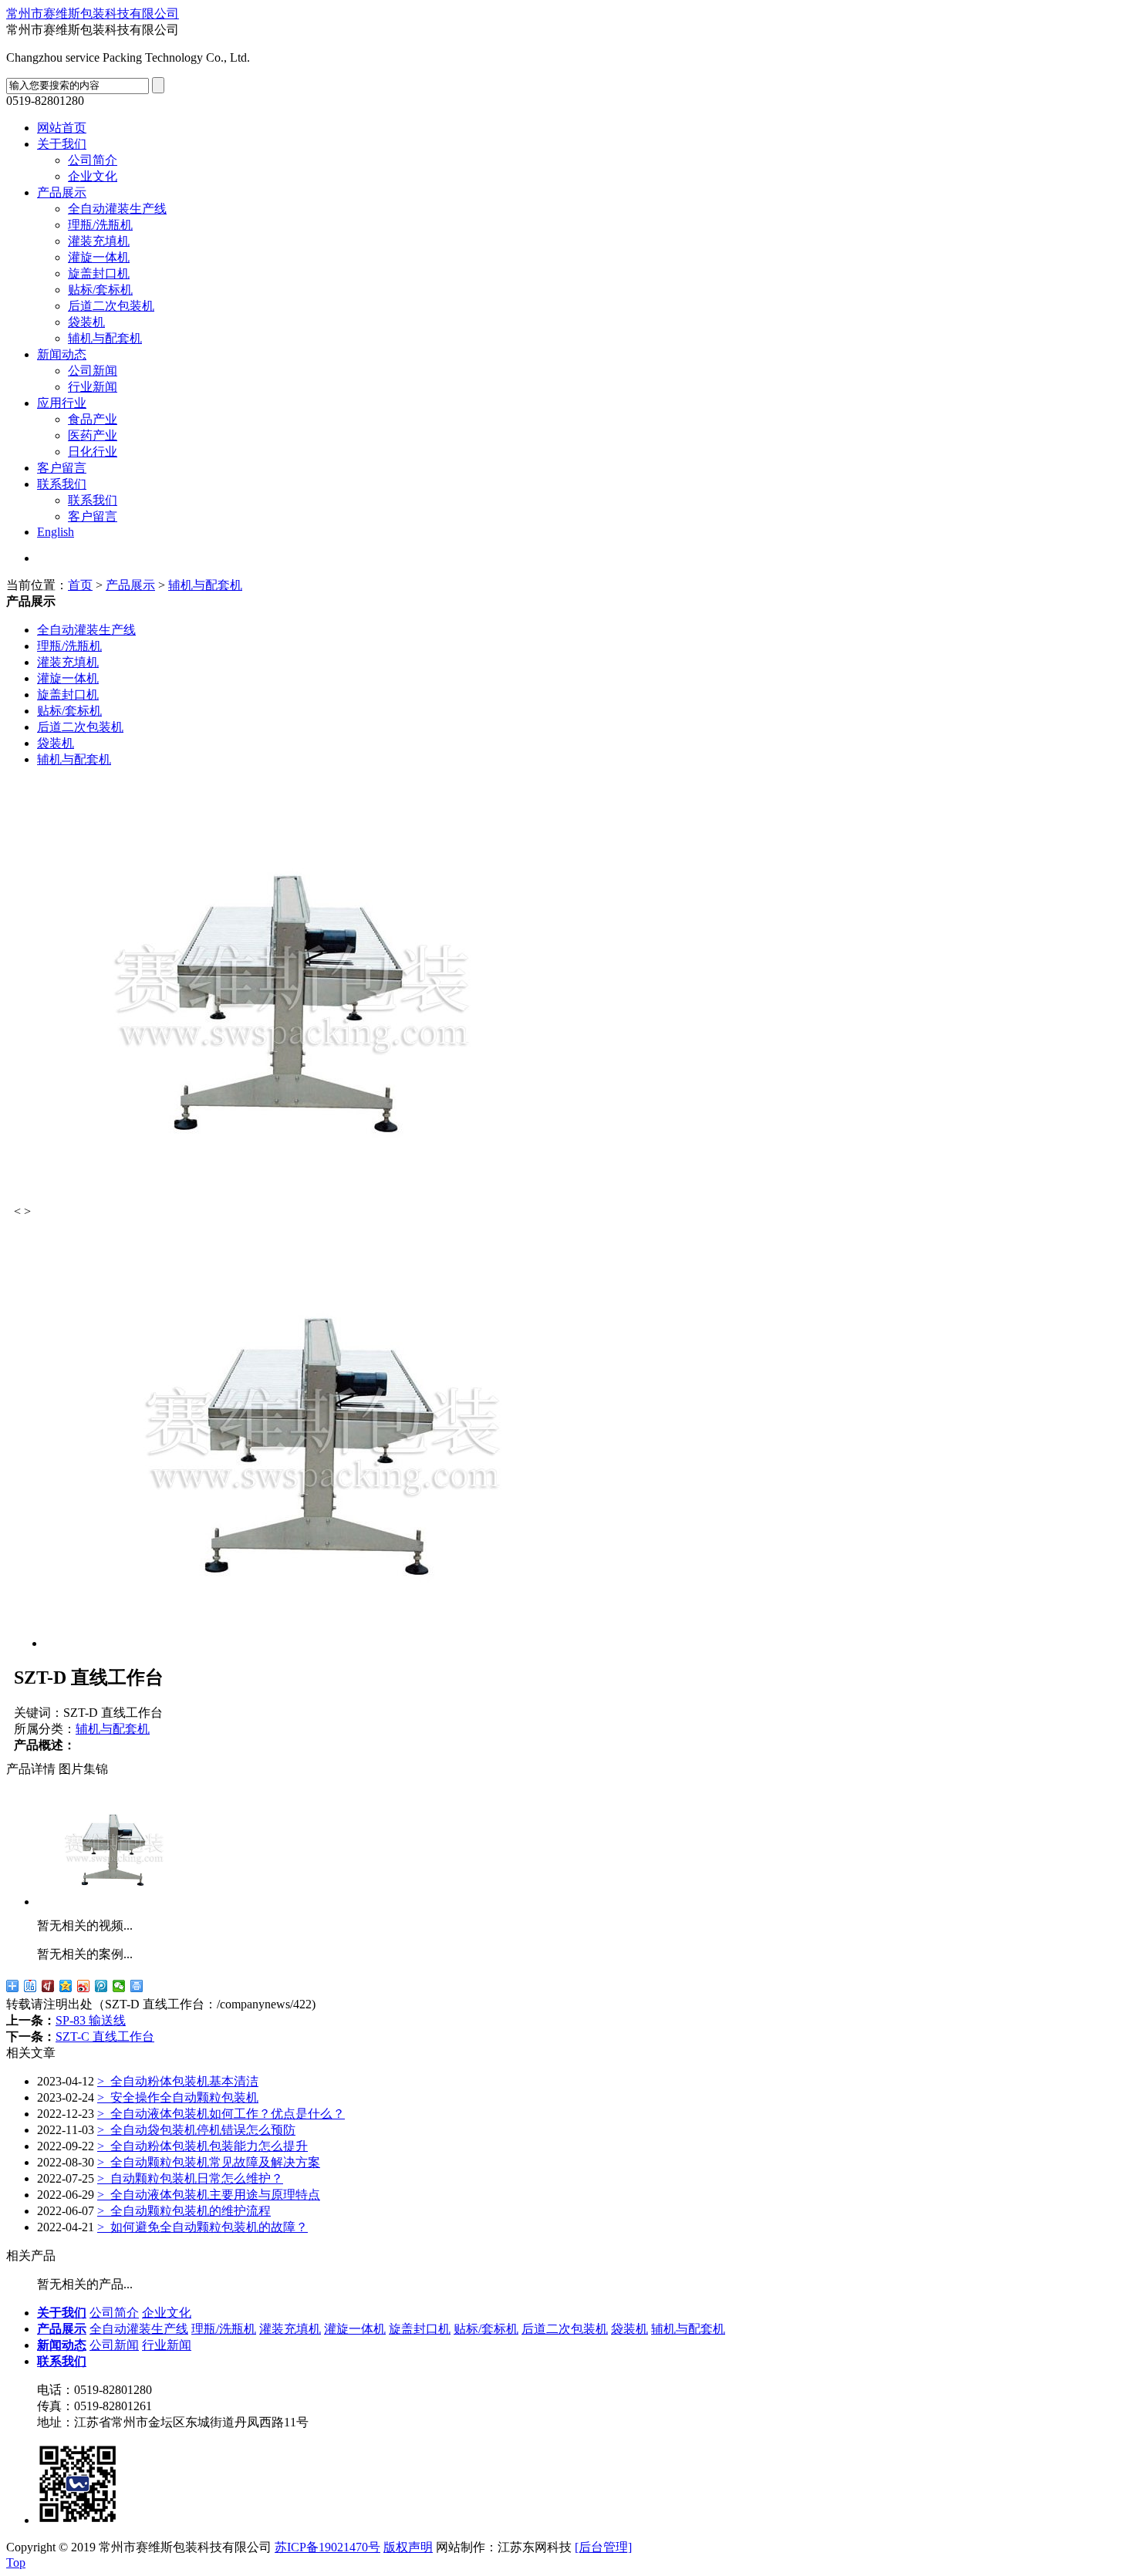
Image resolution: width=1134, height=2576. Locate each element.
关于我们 (62, 144)
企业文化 (93, 176)
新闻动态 (62, 354)
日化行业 (93, 452)
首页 (80, 585)
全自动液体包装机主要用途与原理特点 (209, 2195)
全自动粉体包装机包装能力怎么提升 (202, 2146)
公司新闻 (93, 371)
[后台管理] (603, 2547)
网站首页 (62, 128)
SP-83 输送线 (91, 2020)
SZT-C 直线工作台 (105, 2037)
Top (16, 2563)
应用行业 (62, 403)
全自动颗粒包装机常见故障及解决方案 (209, 2162)
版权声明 (408, 2547)
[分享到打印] (137, 1986)
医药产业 (93, 435)
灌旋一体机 (99, 257)
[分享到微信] (119, 1986)
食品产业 (93, 419)
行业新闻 (93, 387)
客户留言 (62, 468)
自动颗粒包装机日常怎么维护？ (190, 2178)
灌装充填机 (99, 241)
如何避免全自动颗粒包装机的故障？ (202, 2227)
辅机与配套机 (105, 338)
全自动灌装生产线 (117, 209)
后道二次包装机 (111, 306)
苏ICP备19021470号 (327, 2547)
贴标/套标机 (100, 290)
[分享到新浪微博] (84, 1986)
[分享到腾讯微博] (101, 1986)
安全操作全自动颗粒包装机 (178, 2097)
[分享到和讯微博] (48, 1986)
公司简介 (93, 160)
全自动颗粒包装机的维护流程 (184, 2211)
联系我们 (62, 484)
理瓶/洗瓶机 (100, 225)
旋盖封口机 (99, 273)
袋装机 (86, 322)
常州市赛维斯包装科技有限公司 (93, 13)
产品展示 (62, 192)
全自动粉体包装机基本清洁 (178, 2081)
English (56, 532)
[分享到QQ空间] (66, 1986)
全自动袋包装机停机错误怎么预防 (196, 2130)
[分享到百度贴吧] (30, 1986)
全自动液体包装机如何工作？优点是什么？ (221, 2114)
